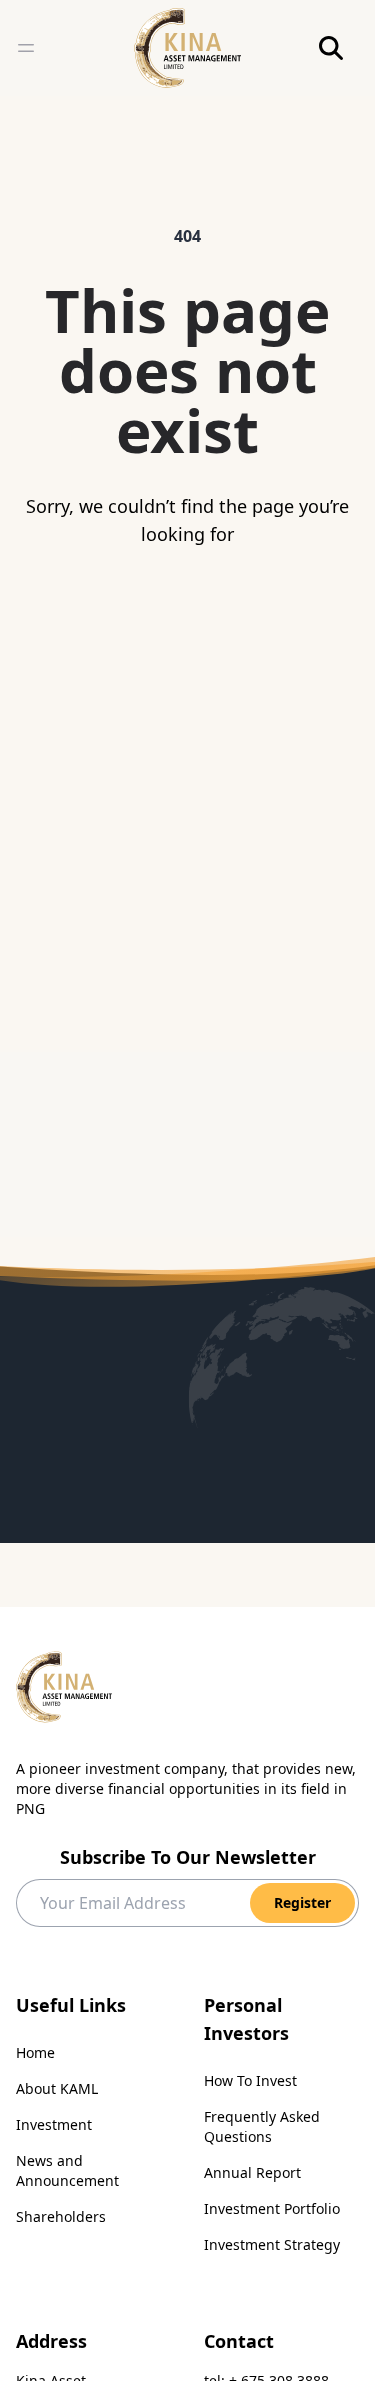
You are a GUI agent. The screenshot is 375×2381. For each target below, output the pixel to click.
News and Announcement (67, 2170)
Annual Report (252, 2172)
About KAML (57, 2088)
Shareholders (61, 2216)
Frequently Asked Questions (262, 2126)
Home (35, 2052)
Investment (54, 2124)
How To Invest (250, 2080)
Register (302, 1902)
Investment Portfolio (272, 2208)
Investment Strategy (272, 2244)
